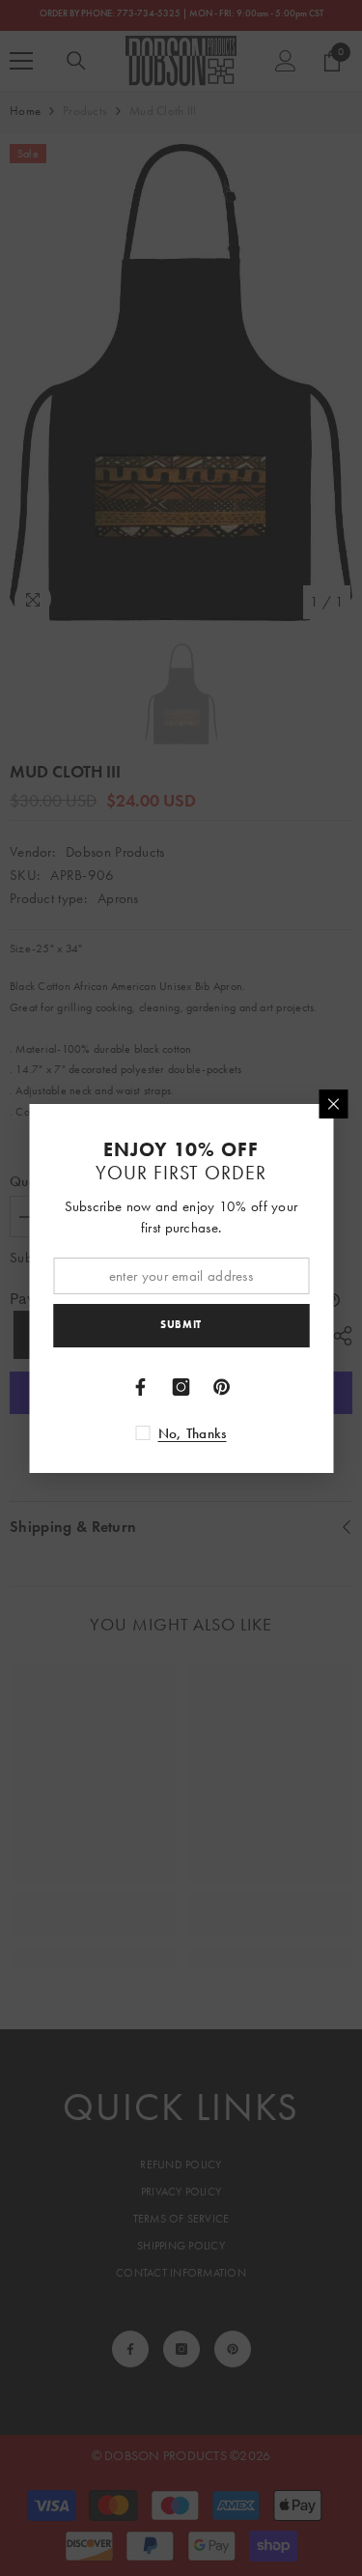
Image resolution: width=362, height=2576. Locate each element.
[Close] (333, 1104)
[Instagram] (181, 1387)
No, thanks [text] (193, 1433)
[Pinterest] (222, 1387)
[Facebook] (141, 1387)
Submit (181, 1324)
